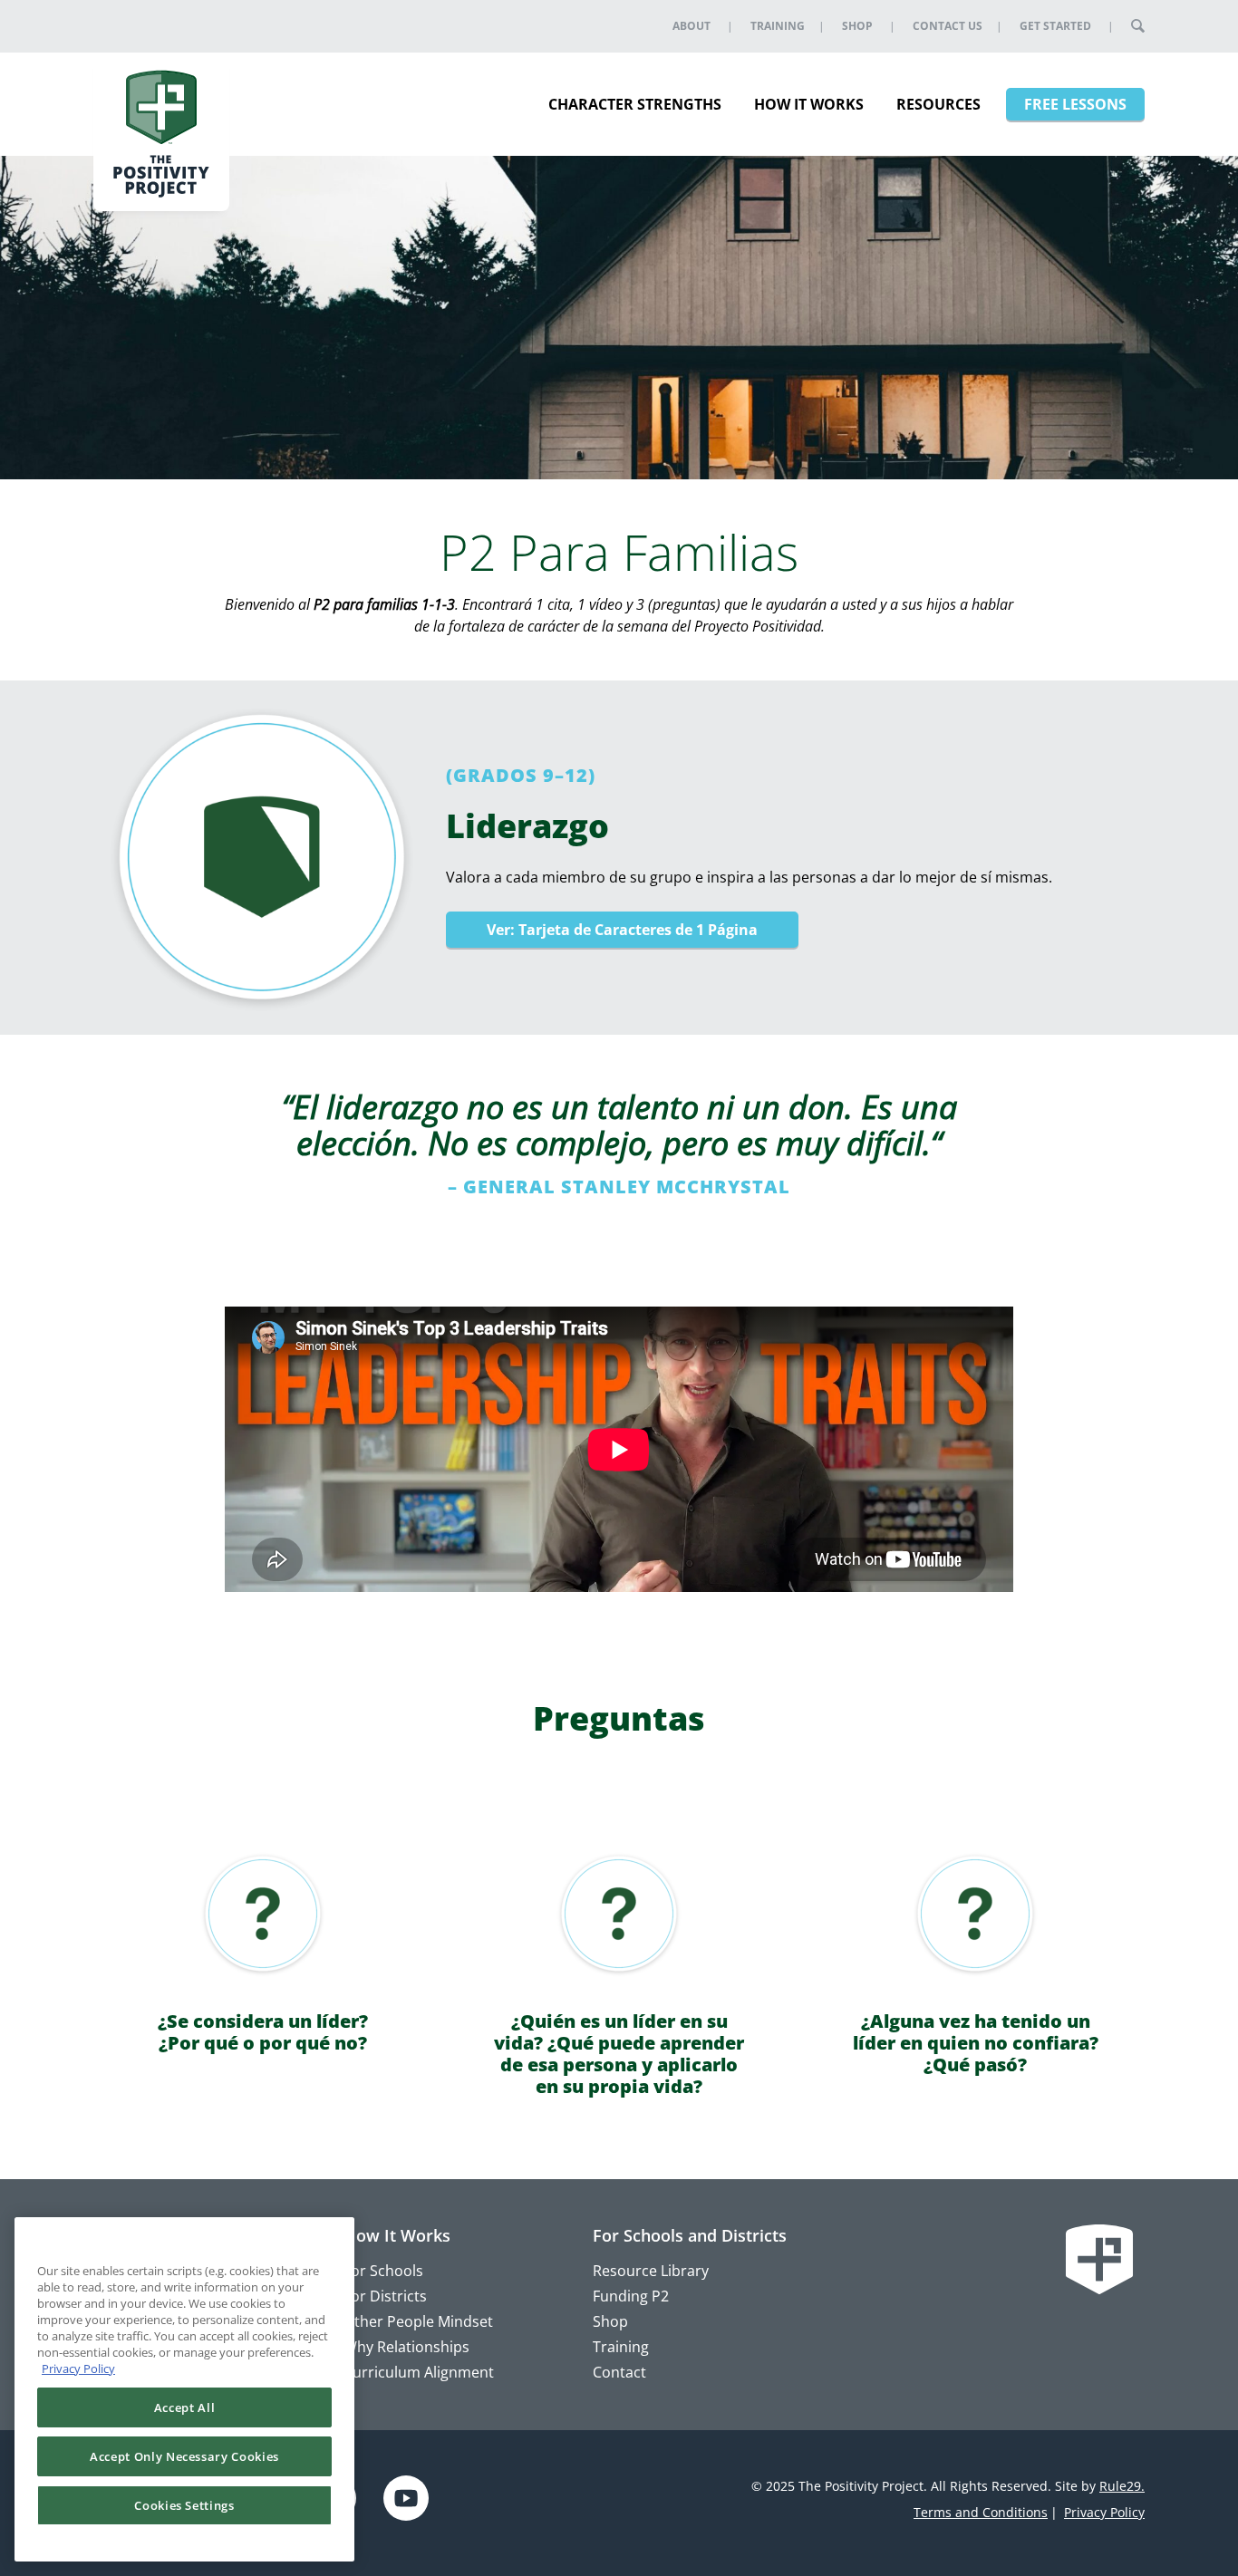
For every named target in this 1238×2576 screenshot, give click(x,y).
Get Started (1055, 26)
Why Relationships (406, 2347)
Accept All (185, 2407)
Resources (938, 104)
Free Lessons (1075, 104)
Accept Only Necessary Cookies (184, 2456)
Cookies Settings (184, 2505)
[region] (184, 2389)
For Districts (385, 2296)
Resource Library (651, 2271)
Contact (619, 2372)
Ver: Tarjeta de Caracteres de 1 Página (622, 930)
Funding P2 (631, 2296)
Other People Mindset (418, 2321)
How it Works (809, 104)
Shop (857, 26)
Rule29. (1122, 2486)
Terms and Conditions (981, 2512)
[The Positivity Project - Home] (161, 130)
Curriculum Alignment (419, 2372)
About (692, 26)
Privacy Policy (1104, 2512)
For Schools (383, 2271)
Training (778, 26)
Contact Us (948, 26)
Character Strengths (635, 104)
